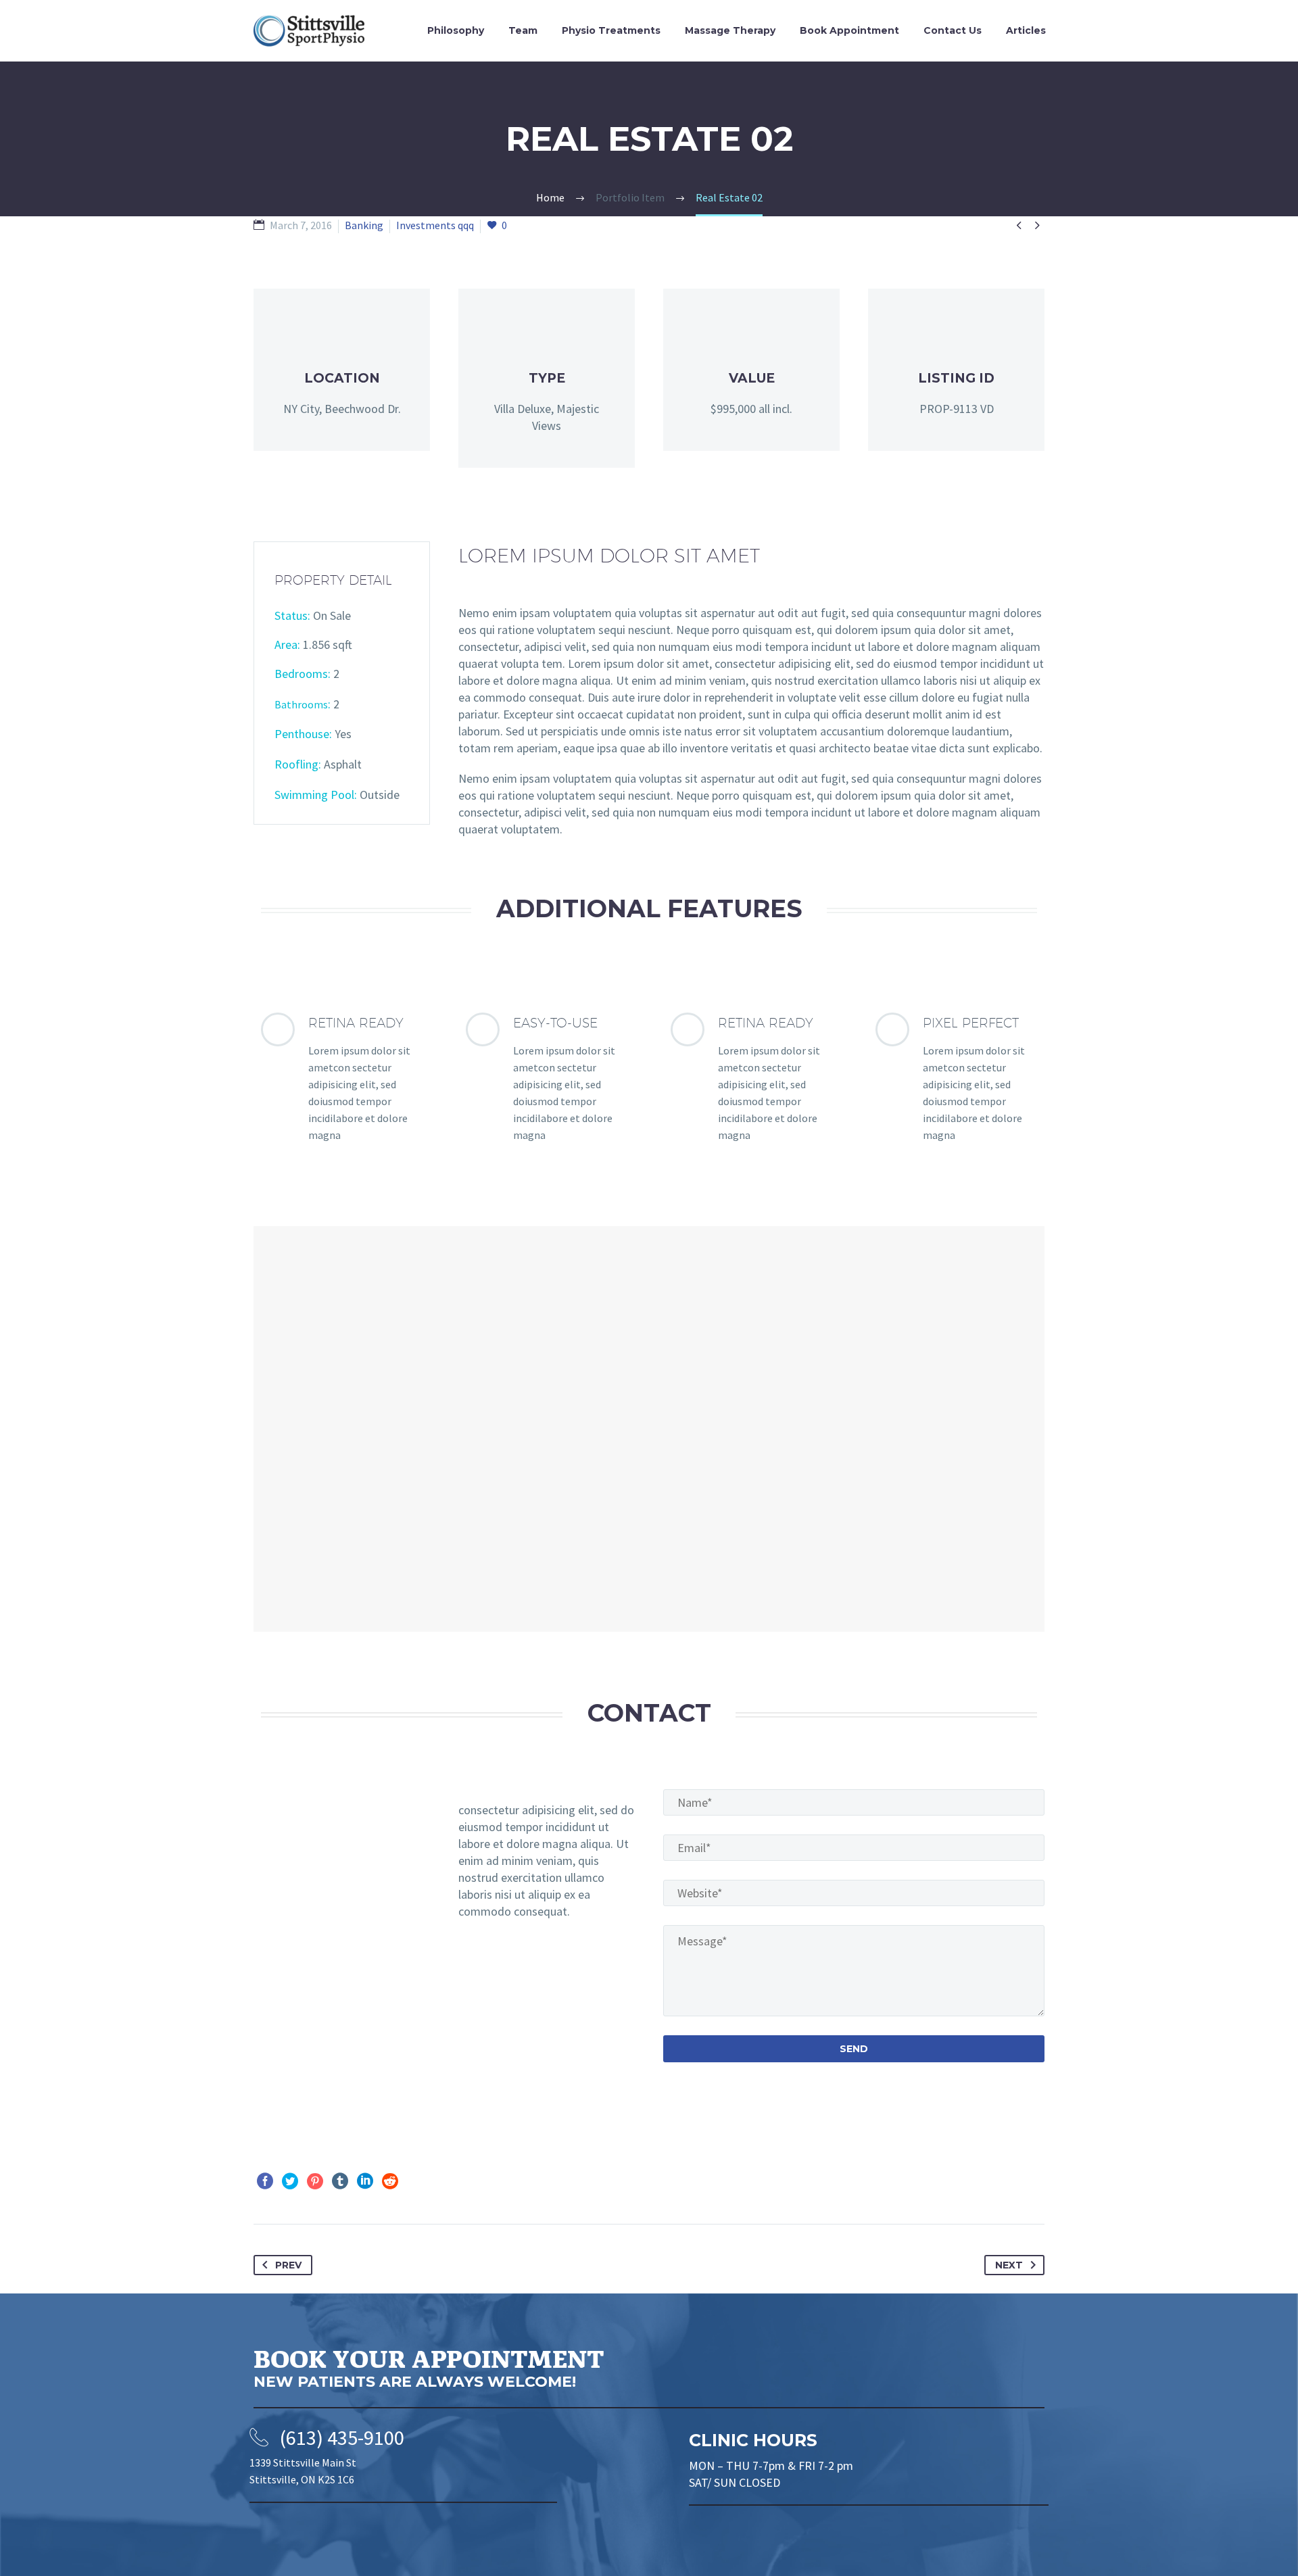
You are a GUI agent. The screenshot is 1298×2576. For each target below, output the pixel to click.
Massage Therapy (730, 30)
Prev (288, 2265)
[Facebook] (265, 2181)
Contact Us (953, 30)
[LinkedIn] (365, 2181)
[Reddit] (390, 2181)
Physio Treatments (611, 30)
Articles (1026, 30)
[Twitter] (290, 2181)
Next (1009, 2265)
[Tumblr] (340, 2181)
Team (523, 30)
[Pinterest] (315, 2181)
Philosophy (456, 30)
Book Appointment (849, 30)
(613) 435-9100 (342, 2437)
